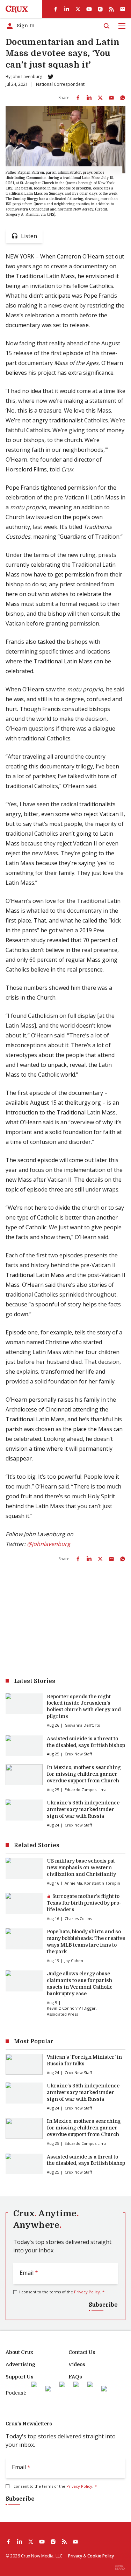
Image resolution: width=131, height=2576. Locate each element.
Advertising (20, 2364)
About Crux (19, 2352)
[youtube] (89, 9)
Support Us (20, 2377)
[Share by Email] (111, 98)
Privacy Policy (87, 2292)
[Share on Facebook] (78, 98)
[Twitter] (51, 77)
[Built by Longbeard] (120, 2567)
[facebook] (56, 9)
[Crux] (17, 9)
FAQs (75, 2377)
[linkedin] (67, 9)
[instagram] (100, 9)
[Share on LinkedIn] (89, 98)
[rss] (111, 9)
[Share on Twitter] (100, 98)
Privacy (75, 2556)
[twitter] (78, 9)
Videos (77, 2364)
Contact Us (82, 2352)
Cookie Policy (101, 2556)
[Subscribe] (123, 9)
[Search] (107, 26)
